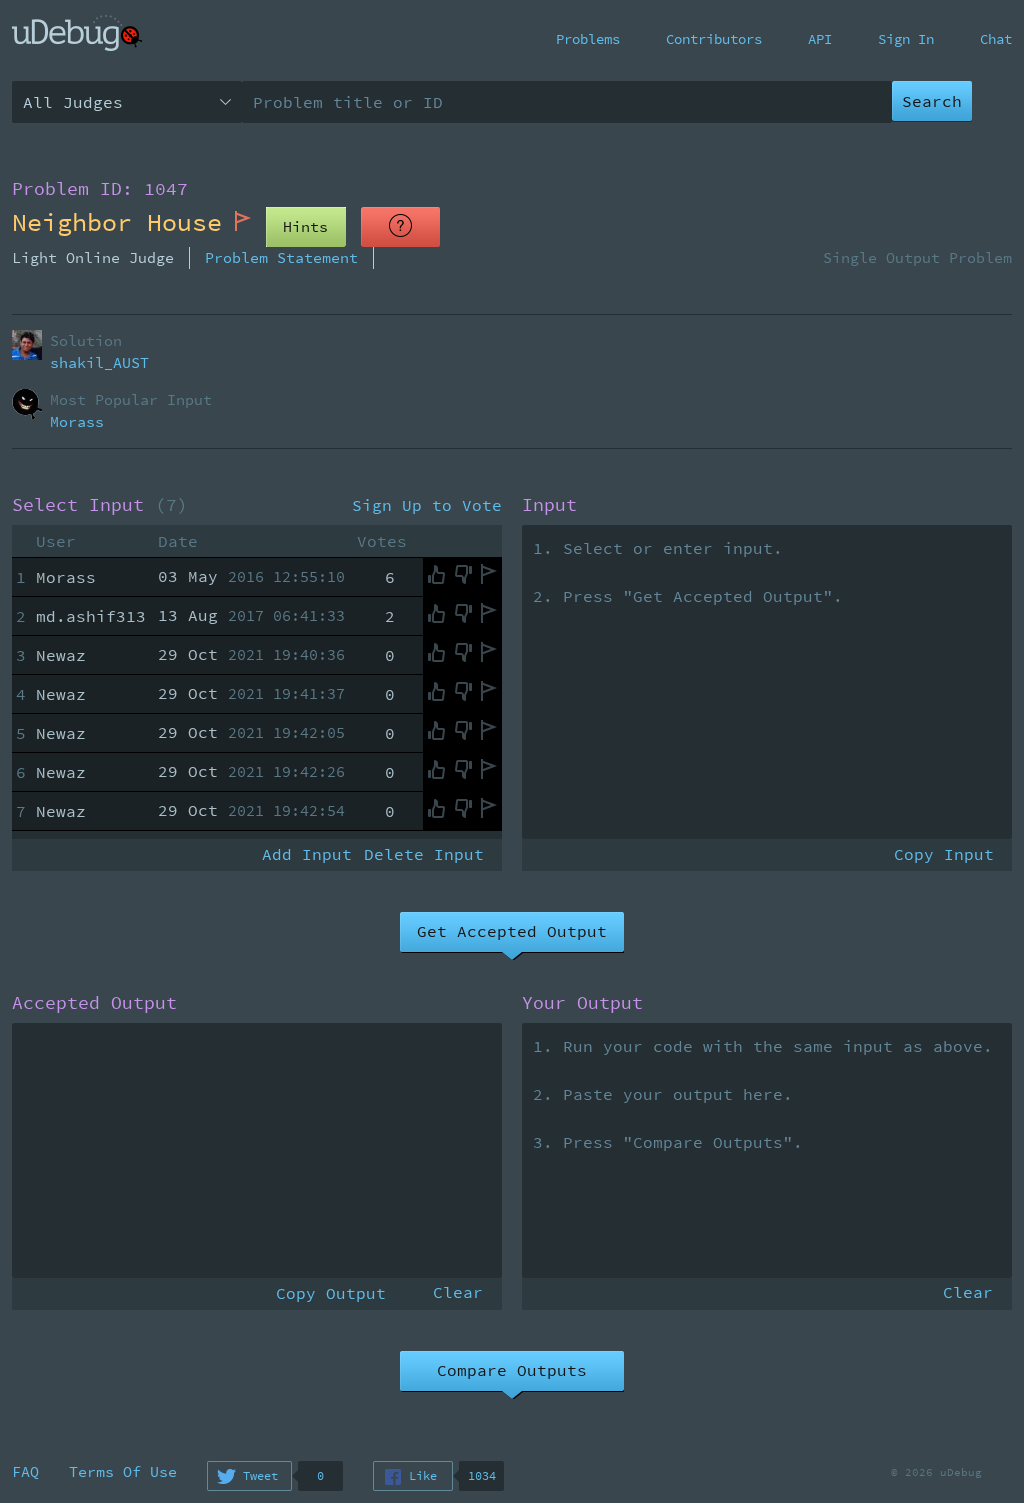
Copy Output (331, 1293)
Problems (588, 39)
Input (549, 505)
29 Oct (251, 654)
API (820, 39)
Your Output (582, 1003)
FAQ (25, 1471)
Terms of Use (123, 1471)
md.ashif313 (91, 616)
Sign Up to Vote (427, 505)
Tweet (260, 1475)
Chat (996, 39)
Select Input (100, 505)
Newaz (61, 655)
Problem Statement (281, 257)
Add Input (307, 854)
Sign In (906, 39)
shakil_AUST (99, 362)
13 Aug (251, 615)
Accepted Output (94, 1003)
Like (423, 1475)
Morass (77, 421)
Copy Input (944, 854)
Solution (86, 340)
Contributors (714, 39)
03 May (251, 576)
